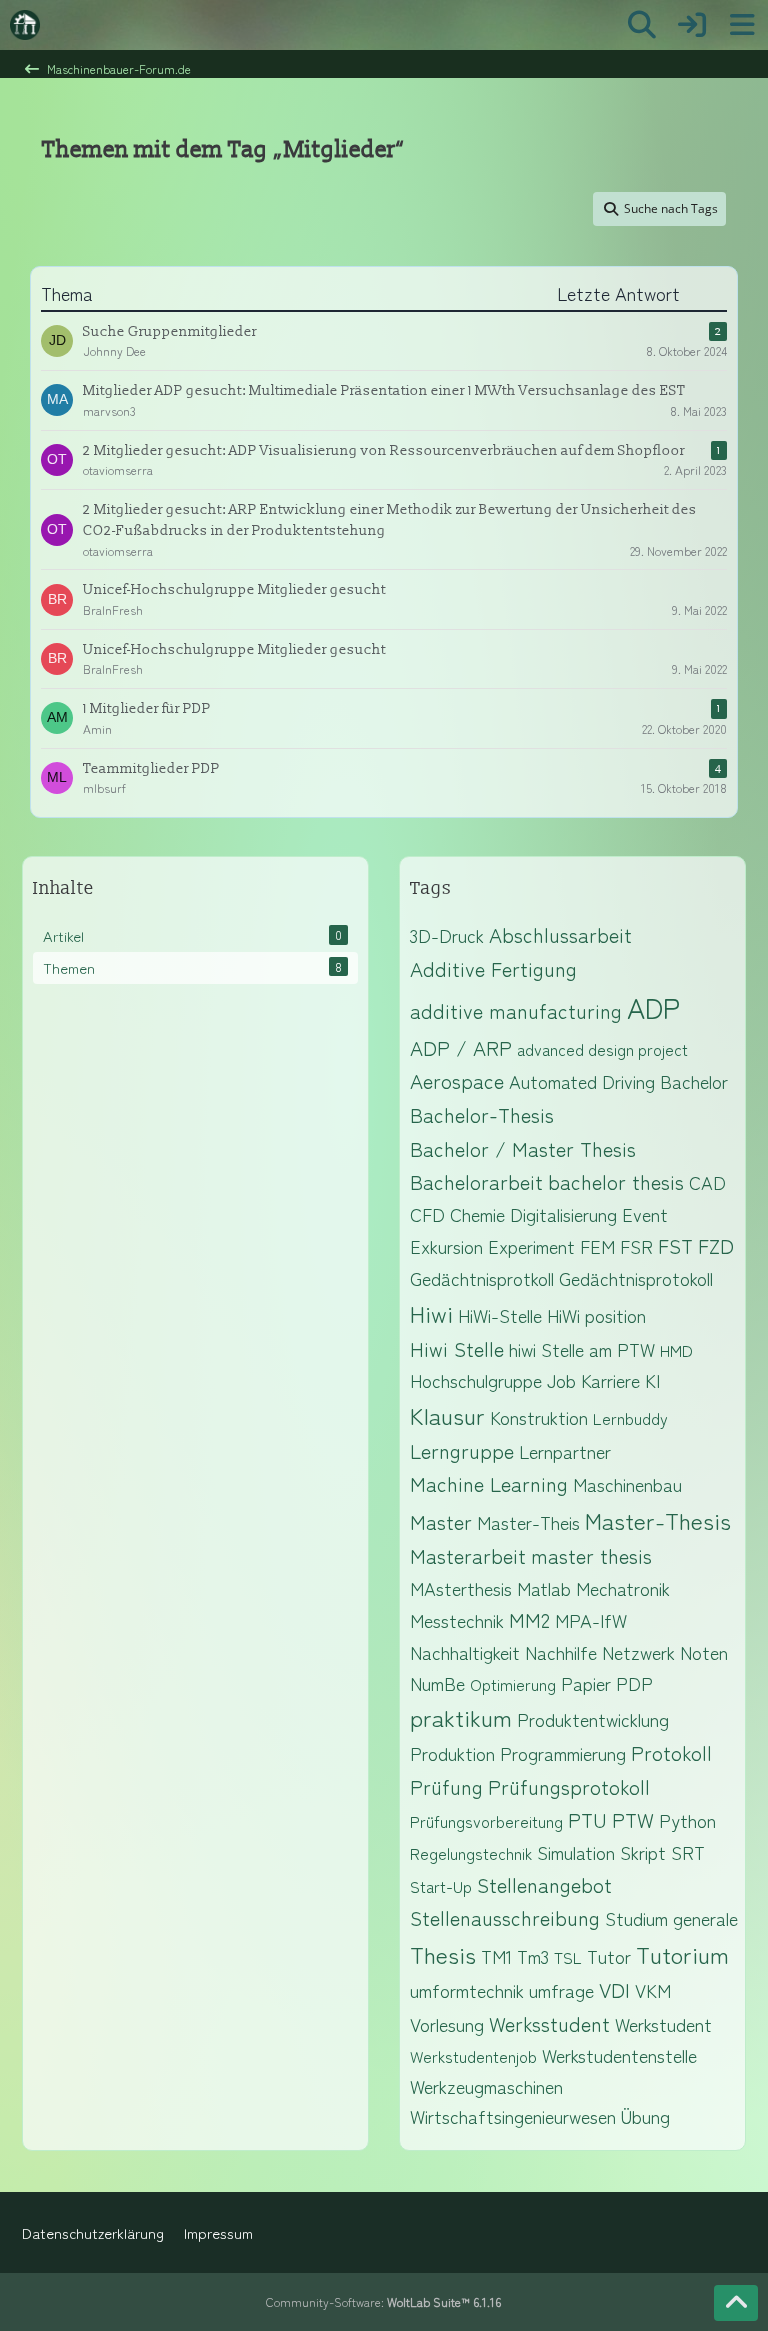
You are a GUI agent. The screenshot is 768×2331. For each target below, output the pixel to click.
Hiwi (431, 1313)
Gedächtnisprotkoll (482, 1278)
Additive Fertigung (493, 968)
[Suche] (642, 25)
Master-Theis (528, 1522)
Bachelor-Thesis (482, 1114)
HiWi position (596, 1315)
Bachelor (694, 1081)
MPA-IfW (591, 1620)
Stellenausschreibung (505, 1917)
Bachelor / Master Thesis (523, 1148)
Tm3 (533, 1956)
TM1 (496, 1956)
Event (645, 1214)
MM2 (529, 1619)
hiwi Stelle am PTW (582, 1349)
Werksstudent (549, 2023)
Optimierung (513, 1684)
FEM (597, 1246)
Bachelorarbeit (476, 1181)
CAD (707, 1182)
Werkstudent (663, 2024)
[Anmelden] (692, 25)
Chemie (477, 1214)
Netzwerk (638, 1652)
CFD (427, 1214)
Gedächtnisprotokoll (636, 1278)
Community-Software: (383, 2301)
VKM (653, 1990)
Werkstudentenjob (473, 2056)
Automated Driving (582, 1081)
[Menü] (742, 25)
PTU (587, 1819)
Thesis (443, 1954)
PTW (633, 1819)
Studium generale (671, 1918)
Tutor (609, 1956)
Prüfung (446, 1786)
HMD (676, 1350)
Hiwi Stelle (457, 1348)
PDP (634, 1683)
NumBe (437, 1683)
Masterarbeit (468, 1555)
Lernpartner (565, 1451)
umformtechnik (467, 1990)
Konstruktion (539, 1417)
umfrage (561, 1990)
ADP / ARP (461, 1047)
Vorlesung (447, 2024)
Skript (643, 1852)
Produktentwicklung (593, 1719)
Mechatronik (623, 1588)
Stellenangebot (544, 1884)
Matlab (544, 1588)
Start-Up (441, 1886)
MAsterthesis (461, 1588)
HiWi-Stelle (500, 1315)
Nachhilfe (561, 1652)
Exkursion (446, 1246)
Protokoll (671, 1752)
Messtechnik (457, 1620)
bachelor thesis (616, 1181)
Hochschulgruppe (476, 1380)
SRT (688, 1852)
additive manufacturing (516, 1010)
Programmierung (563, 1753)
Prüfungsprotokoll (569, 1786)
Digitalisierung (563, 1214)
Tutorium (682, 1954)
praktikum (461, 1717)
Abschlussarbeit (560, 934)
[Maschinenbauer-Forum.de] (25, 25)
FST (675, 1245)
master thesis (591, 1555)
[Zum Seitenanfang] (736, 2303)
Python (687, 1820)
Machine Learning (489, 1483)
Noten (704, 1652)
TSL (568, 1957)
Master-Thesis (658, 1520)
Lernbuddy (630, 1418)
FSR (636, 1246)
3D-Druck (447, 935)
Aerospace (457, 1080)
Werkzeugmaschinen (486, 2086)
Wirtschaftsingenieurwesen (513, 2116)
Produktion (452, 1753)
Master (441, 1521)
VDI (614, 1989)
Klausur (447, 1415)
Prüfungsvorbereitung (486, 1821)
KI (652, 1380)
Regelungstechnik (471, 1853)
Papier (586, 1683)
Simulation (576, 1852)
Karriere (610, 1380)
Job (561, 1380)
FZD (716, 1245)
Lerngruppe (462, 1450)
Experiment (531, 1246)
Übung (645, 2116)
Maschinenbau (627, 1484)
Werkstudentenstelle (619, 2055)
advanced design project (602, 1049)
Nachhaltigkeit (465, 1652)
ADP (653, 1007)
